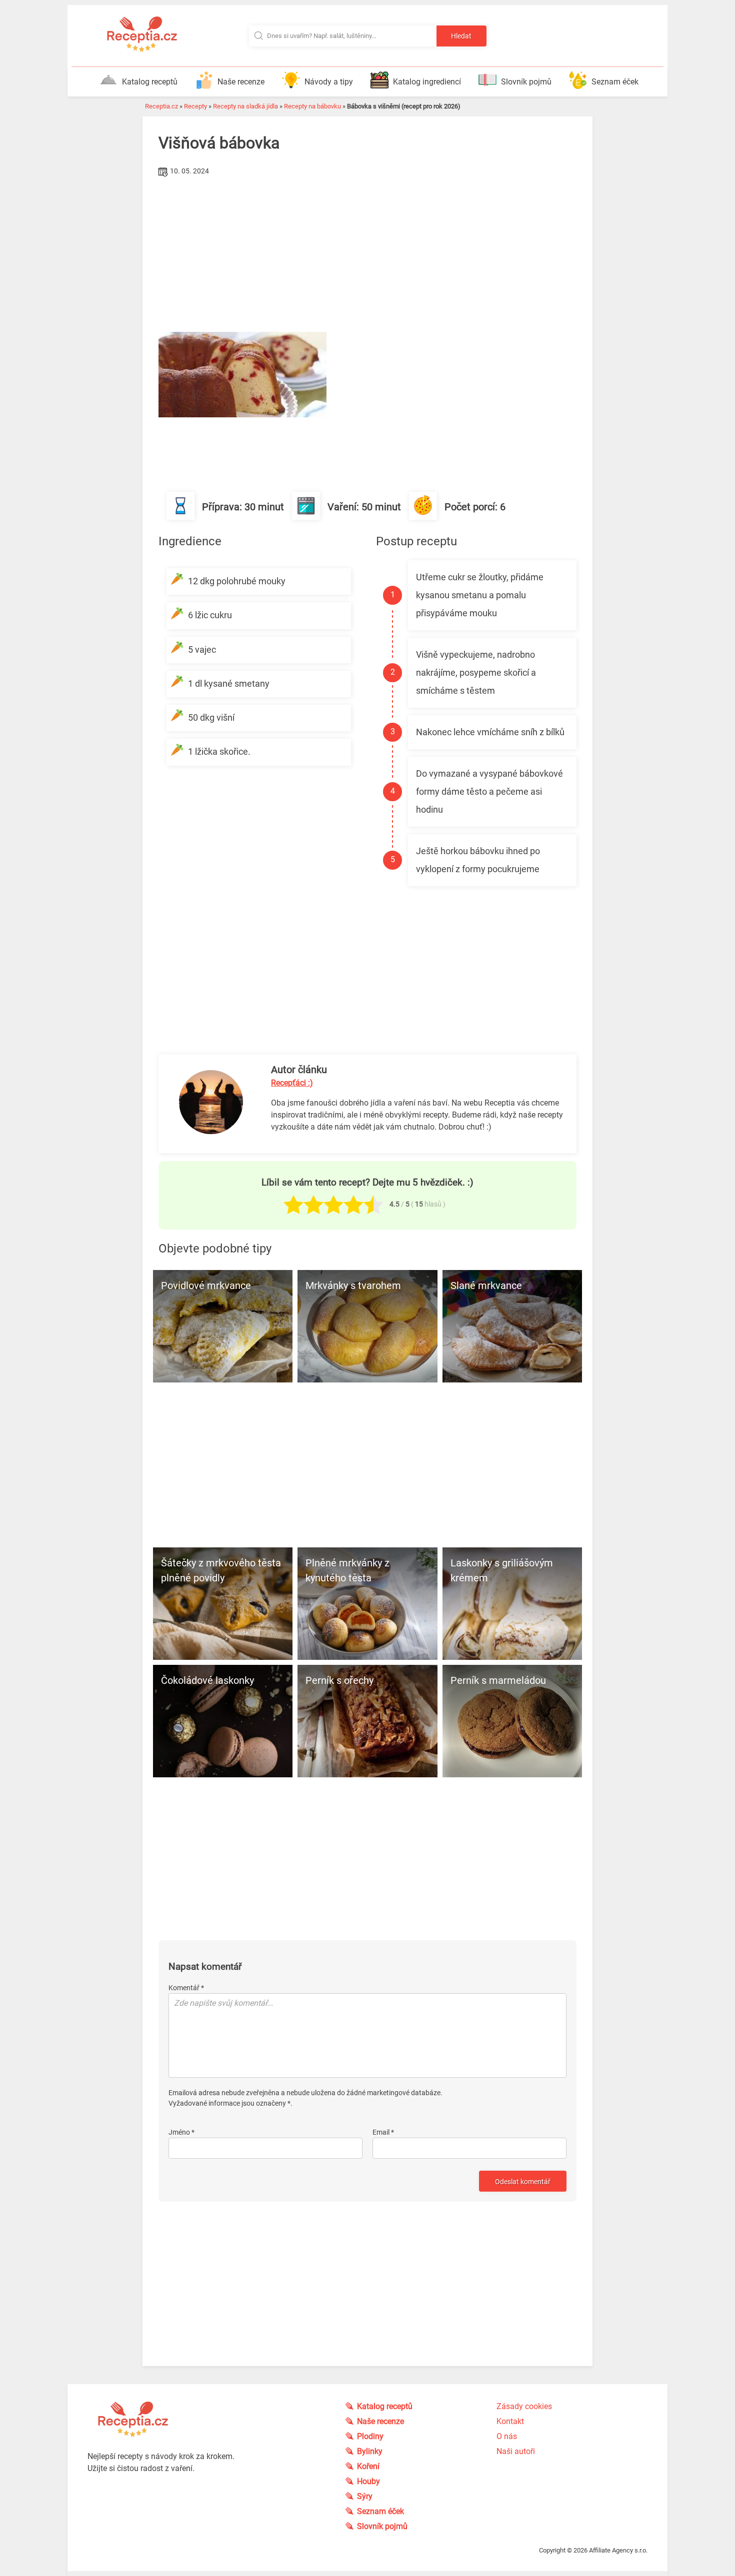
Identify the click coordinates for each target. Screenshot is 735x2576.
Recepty (195, 106)
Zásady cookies (524, 2406)
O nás (507, 2436)
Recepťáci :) (292, 1083)
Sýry (365, 2496)
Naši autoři (516, 2451)
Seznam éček (615, 82)
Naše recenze (241, 82)
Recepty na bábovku (312, 106)
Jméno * (181, 2132)
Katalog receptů (150, 82)
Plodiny (370, 2436)
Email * (383, 2132)
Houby (368, 2481)
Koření (368, 2466)
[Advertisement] (367, 254)
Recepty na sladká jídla (245, 106)
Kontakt (510, 2421)
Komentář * (186, 1988)
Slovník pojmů (526, 82)
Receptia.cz (161, 106)
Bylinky (370, 2451)
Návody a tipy (329, 82)
